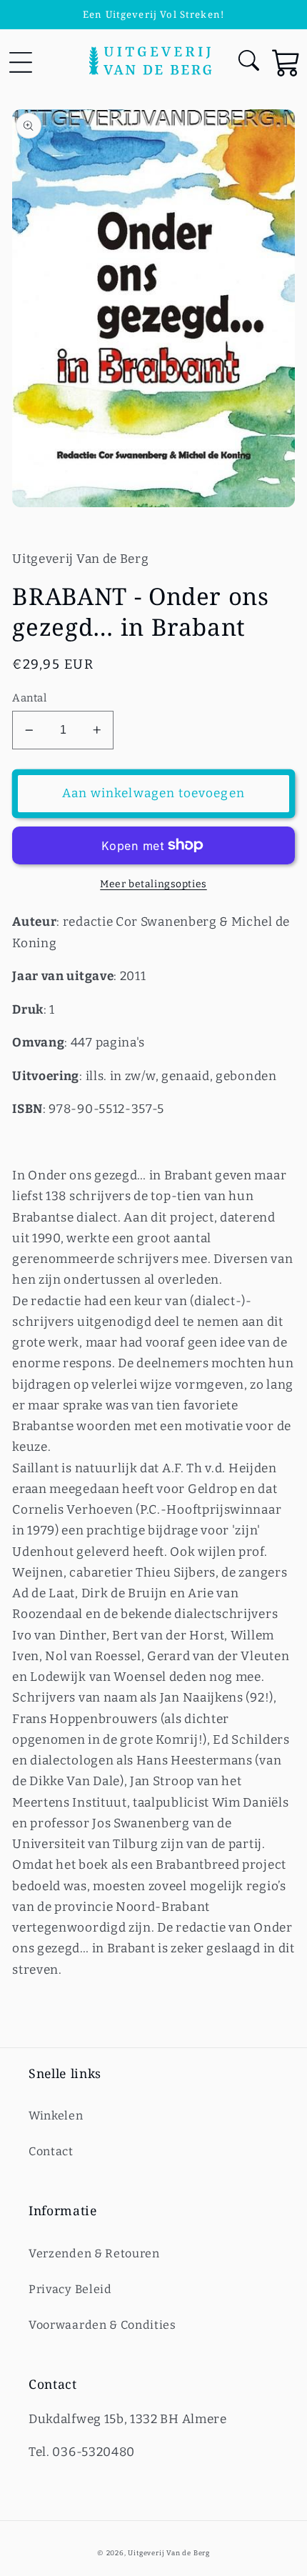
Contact (51, 2151)
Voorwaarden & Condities (102, 2325)
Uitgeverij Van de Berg (169, 2553)
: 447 (54, 1043)
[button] (20, 62)
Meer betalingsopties (153, 884)
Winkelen (56, 2116)
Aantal (29, 698)
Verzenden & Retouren (94, 2253)
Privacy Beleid (70, 2289)
